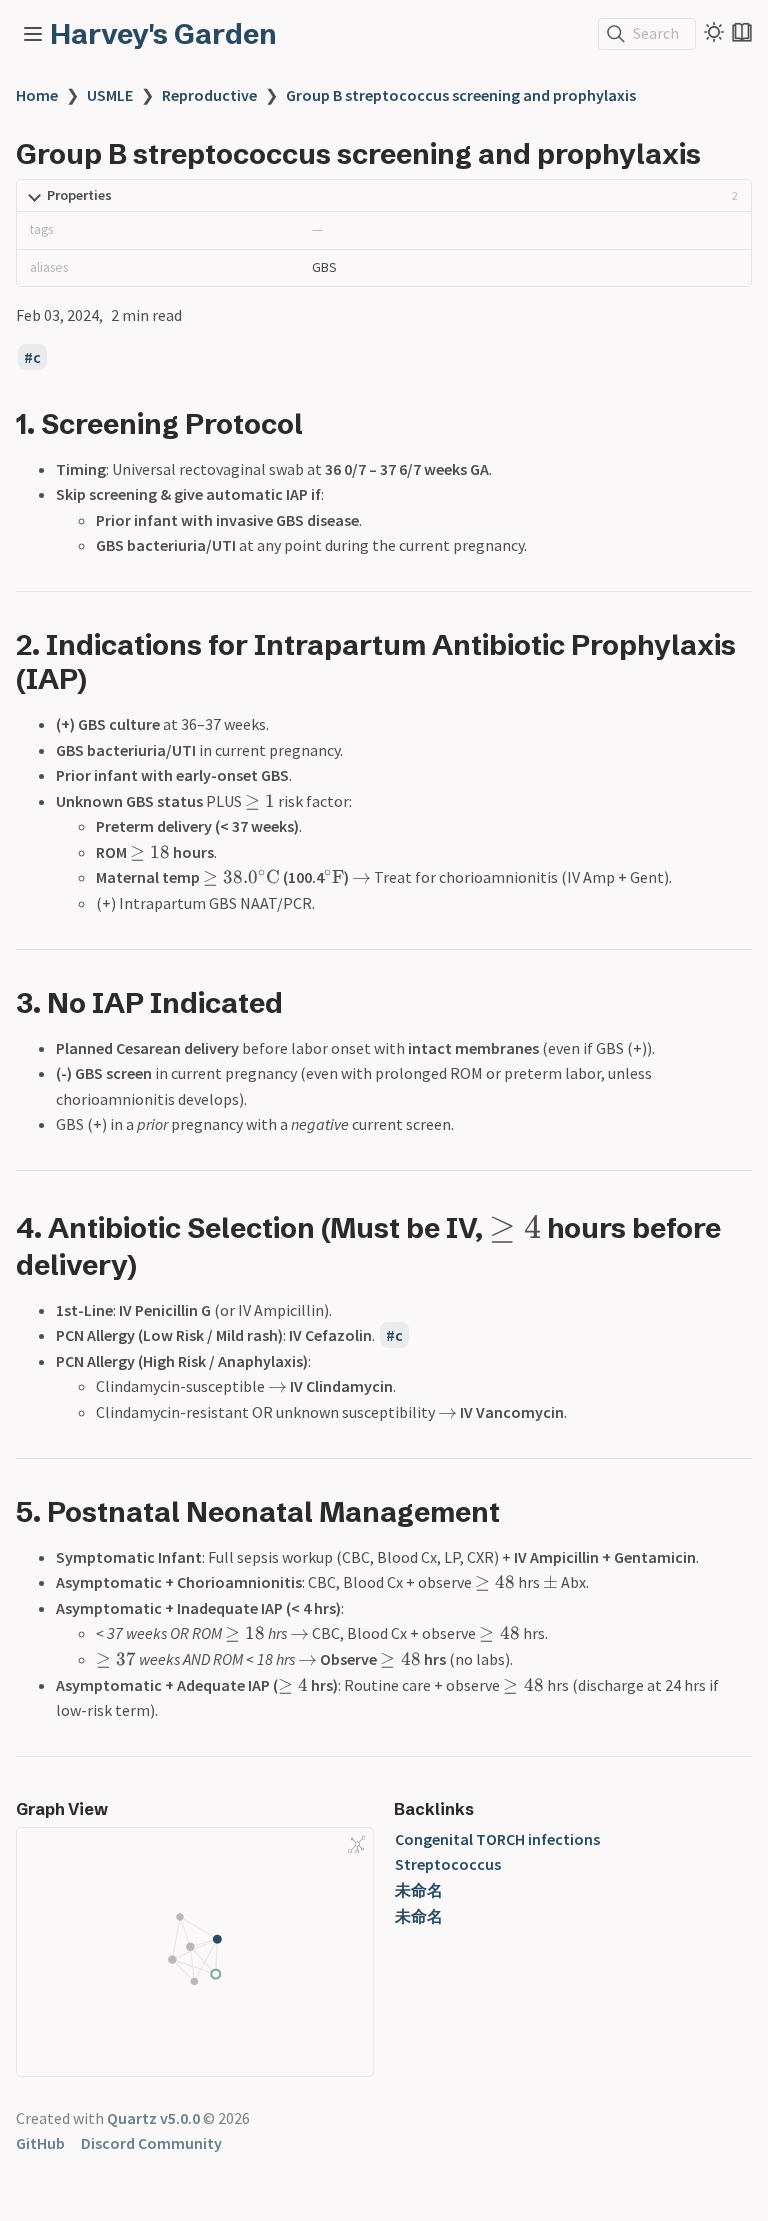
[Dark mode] (714, 32)
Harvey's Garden (163, 34)
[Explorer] (33, 34)
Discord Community (151, 2143)
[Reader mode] (742, 32)
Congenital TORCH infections (497, 1839)
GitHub (40, 2143)
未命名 (419, 1890)
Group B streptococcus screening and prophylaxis (461, 95)
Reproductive (209, 95)
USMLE (110, 95)
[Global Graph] (357, 1845)
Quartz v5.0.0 (153, 2118)
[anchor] (321, 423)
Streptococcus (448, 1864)
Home (37, 95)
